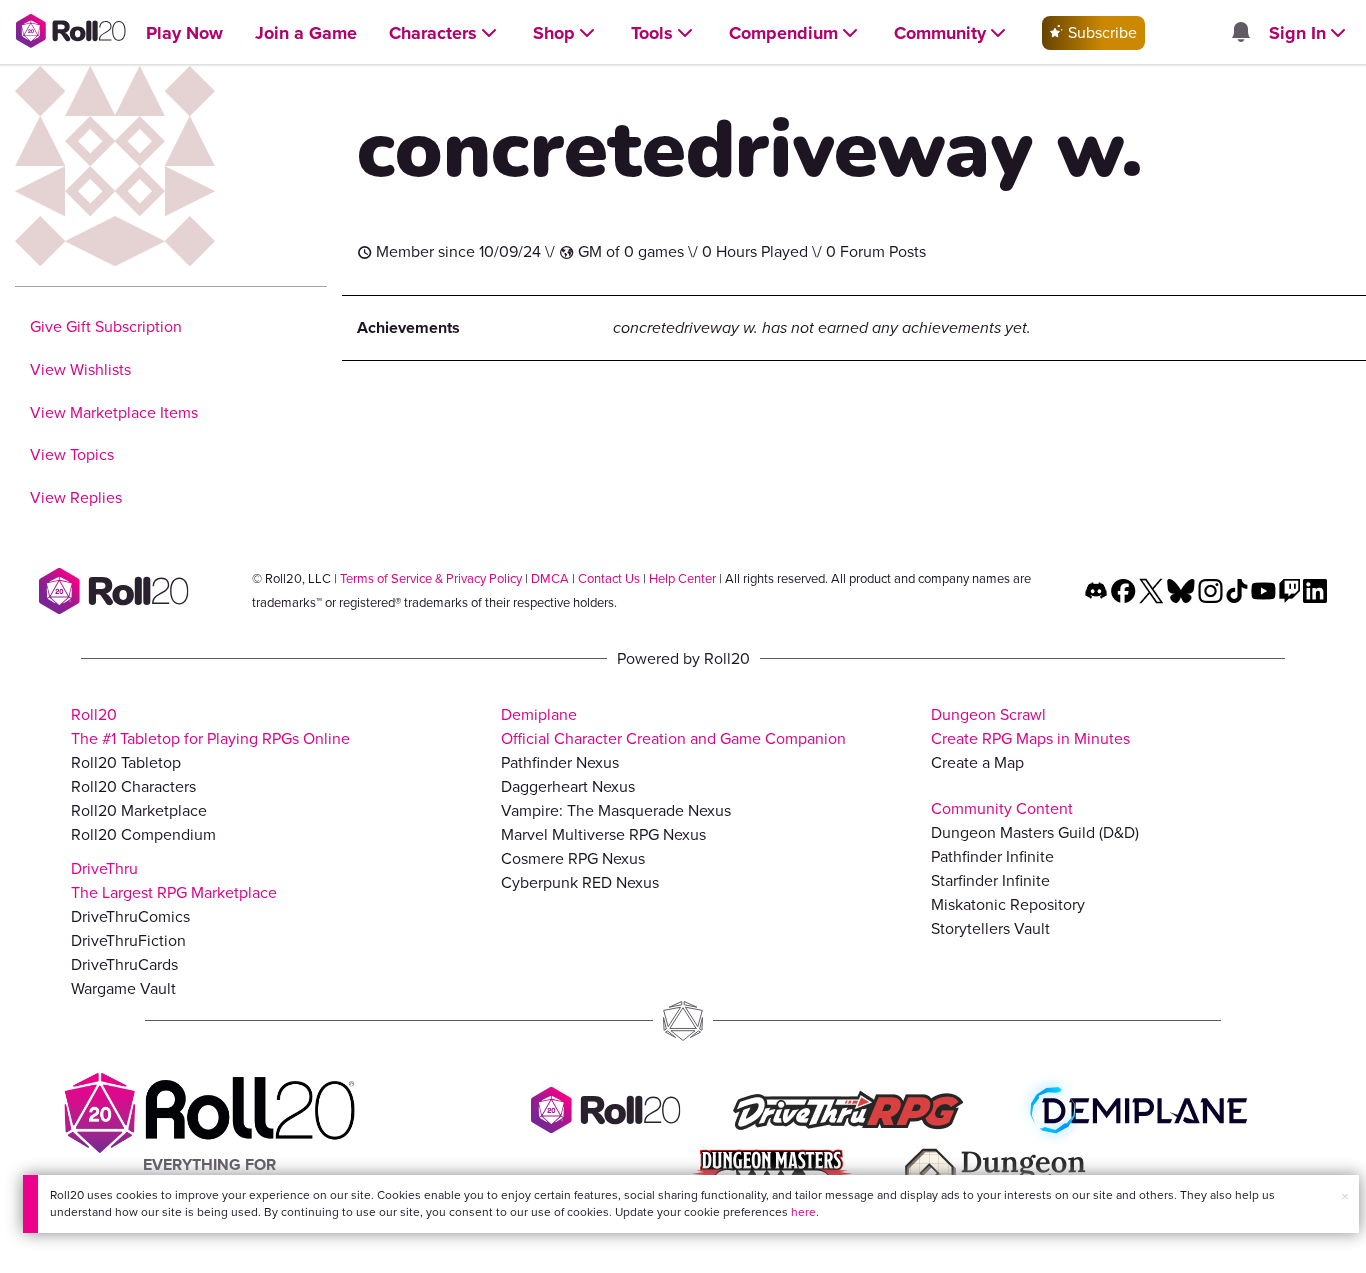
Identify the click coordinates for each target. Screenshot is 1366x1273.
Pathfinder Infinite (992, 856)
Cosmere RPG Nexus (573, 858)
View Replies (76, 497)
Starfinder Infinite (990, 880)
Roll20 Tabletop (126, 762)
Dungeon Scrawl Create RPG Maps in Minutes (1030, 726)
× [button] (1345, 1196)
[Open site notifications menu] (1240, 33)
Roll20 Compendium (143, 834)
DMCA (550, 578)
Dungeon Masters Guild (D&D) (1035, 832)
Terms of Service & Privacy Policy (431, 578)
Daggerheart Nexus (568, 786)
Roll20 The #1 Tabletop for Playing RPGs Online (210, 726)
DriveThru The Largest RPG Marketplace (174, 880)
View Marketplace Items (114, 412)
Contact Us (609, 578)
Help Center (682, 578)
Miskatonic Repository (1008, 904)
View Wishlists (80, 369)
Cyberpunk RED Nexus (580, 882)
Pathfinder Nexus (560, 762)
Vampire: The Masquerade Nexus (616, 810)
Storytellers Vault (990, 928)
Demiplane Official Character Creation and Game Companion (673, 726)
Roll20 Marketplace (139, 810)
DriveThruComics (130, 916)
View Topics (72, 454)
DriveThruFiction (128, 940)
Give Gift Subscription (106, 326)
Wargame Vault (123, 988)
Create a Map (977, 762)
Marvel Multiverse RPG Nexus (603, 834)
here (803, 1212)
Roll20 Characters (133, 786)
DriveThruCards (124, 964)
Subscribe (1100, 32)
